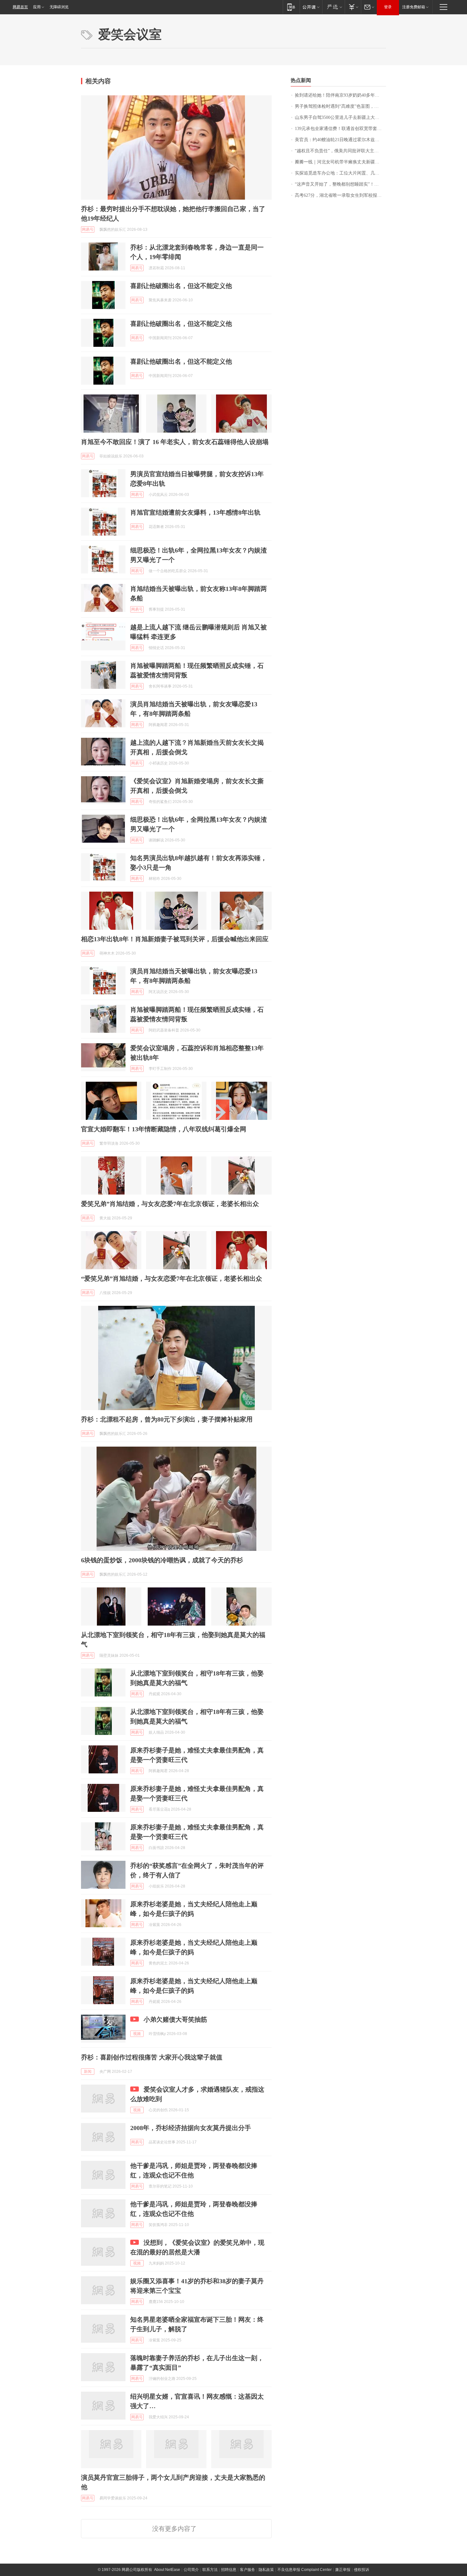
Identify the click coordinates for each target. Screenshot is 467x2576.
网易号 (88, 230)
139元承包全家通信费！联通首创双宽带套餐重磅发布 (340, 129)
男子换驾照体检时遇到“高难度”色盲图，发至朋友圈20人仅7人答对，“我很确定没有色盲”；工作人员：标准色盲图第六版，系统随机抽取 (340, 106)
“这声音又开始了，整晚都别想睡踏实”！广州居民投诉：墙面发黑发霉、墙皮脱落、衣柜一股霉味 (340, 184)
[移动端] (291, 7)
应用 (37, 7)
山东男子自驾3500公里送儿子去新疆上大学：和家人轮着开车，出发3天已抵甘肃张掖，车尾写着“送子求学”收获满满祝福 (340, 117)
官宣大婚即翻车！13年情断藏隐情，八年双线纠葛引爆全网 (164, 1129)
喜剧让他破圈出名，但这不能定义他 (181, 286)
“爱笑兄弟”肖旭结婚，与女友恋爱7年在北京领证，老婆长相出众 (172, 1278)
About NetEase (167, 2570)
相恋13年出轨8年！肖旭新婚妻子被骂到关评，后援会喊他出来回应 (175, 939)
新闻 (88, 2072)
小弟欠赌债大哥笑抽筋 (175, 2019)
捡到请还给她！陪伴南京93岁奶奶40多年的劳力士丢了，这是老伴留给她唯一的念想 (340, 95)
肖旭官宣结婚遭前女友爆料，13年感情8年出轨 (195, 512)
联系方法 (210, 2570)
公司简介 (191, 2570)
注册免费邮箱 (414, 7)
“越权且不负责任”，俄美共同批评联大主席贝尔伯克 (340, 151)
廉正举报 (343, 2570)
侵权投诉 (362, 2570)
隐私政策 (266, 2570)
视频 (137, 2034)
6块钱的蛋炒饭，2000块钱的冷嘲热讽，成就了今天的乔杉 (162, 1560)
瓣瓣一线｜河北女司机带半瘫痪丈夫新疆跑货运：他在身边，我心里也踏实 (340, 162)
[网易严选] (333, 7)
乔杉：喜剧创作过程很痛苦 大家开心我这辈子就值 (152, 2057)
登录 (388, 7)
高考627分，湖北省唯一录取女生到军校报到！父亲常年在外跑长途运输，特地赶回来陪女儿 (340, 195)
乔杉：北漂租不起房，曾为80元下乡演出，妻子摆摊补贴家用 (167, 1419)
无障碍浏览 (59, 7)
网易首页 (20, 7)
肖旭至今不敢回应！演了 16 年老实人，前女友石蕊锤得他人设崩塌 (175, 442)
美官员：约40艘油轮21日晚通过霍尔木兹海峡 (339, 140)
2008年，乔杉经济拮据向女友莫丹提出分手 (191, 2128)
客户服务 (247, 2570)
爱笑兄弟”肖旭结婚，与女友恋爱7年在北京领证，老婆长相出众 (170, 1204)
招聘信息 (229, 2570)
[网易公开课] (311, 7)
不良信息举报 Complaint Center (305, 2570)
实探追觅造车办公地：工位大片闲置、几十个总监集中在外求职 (340, 173)
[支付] (353, 7)
